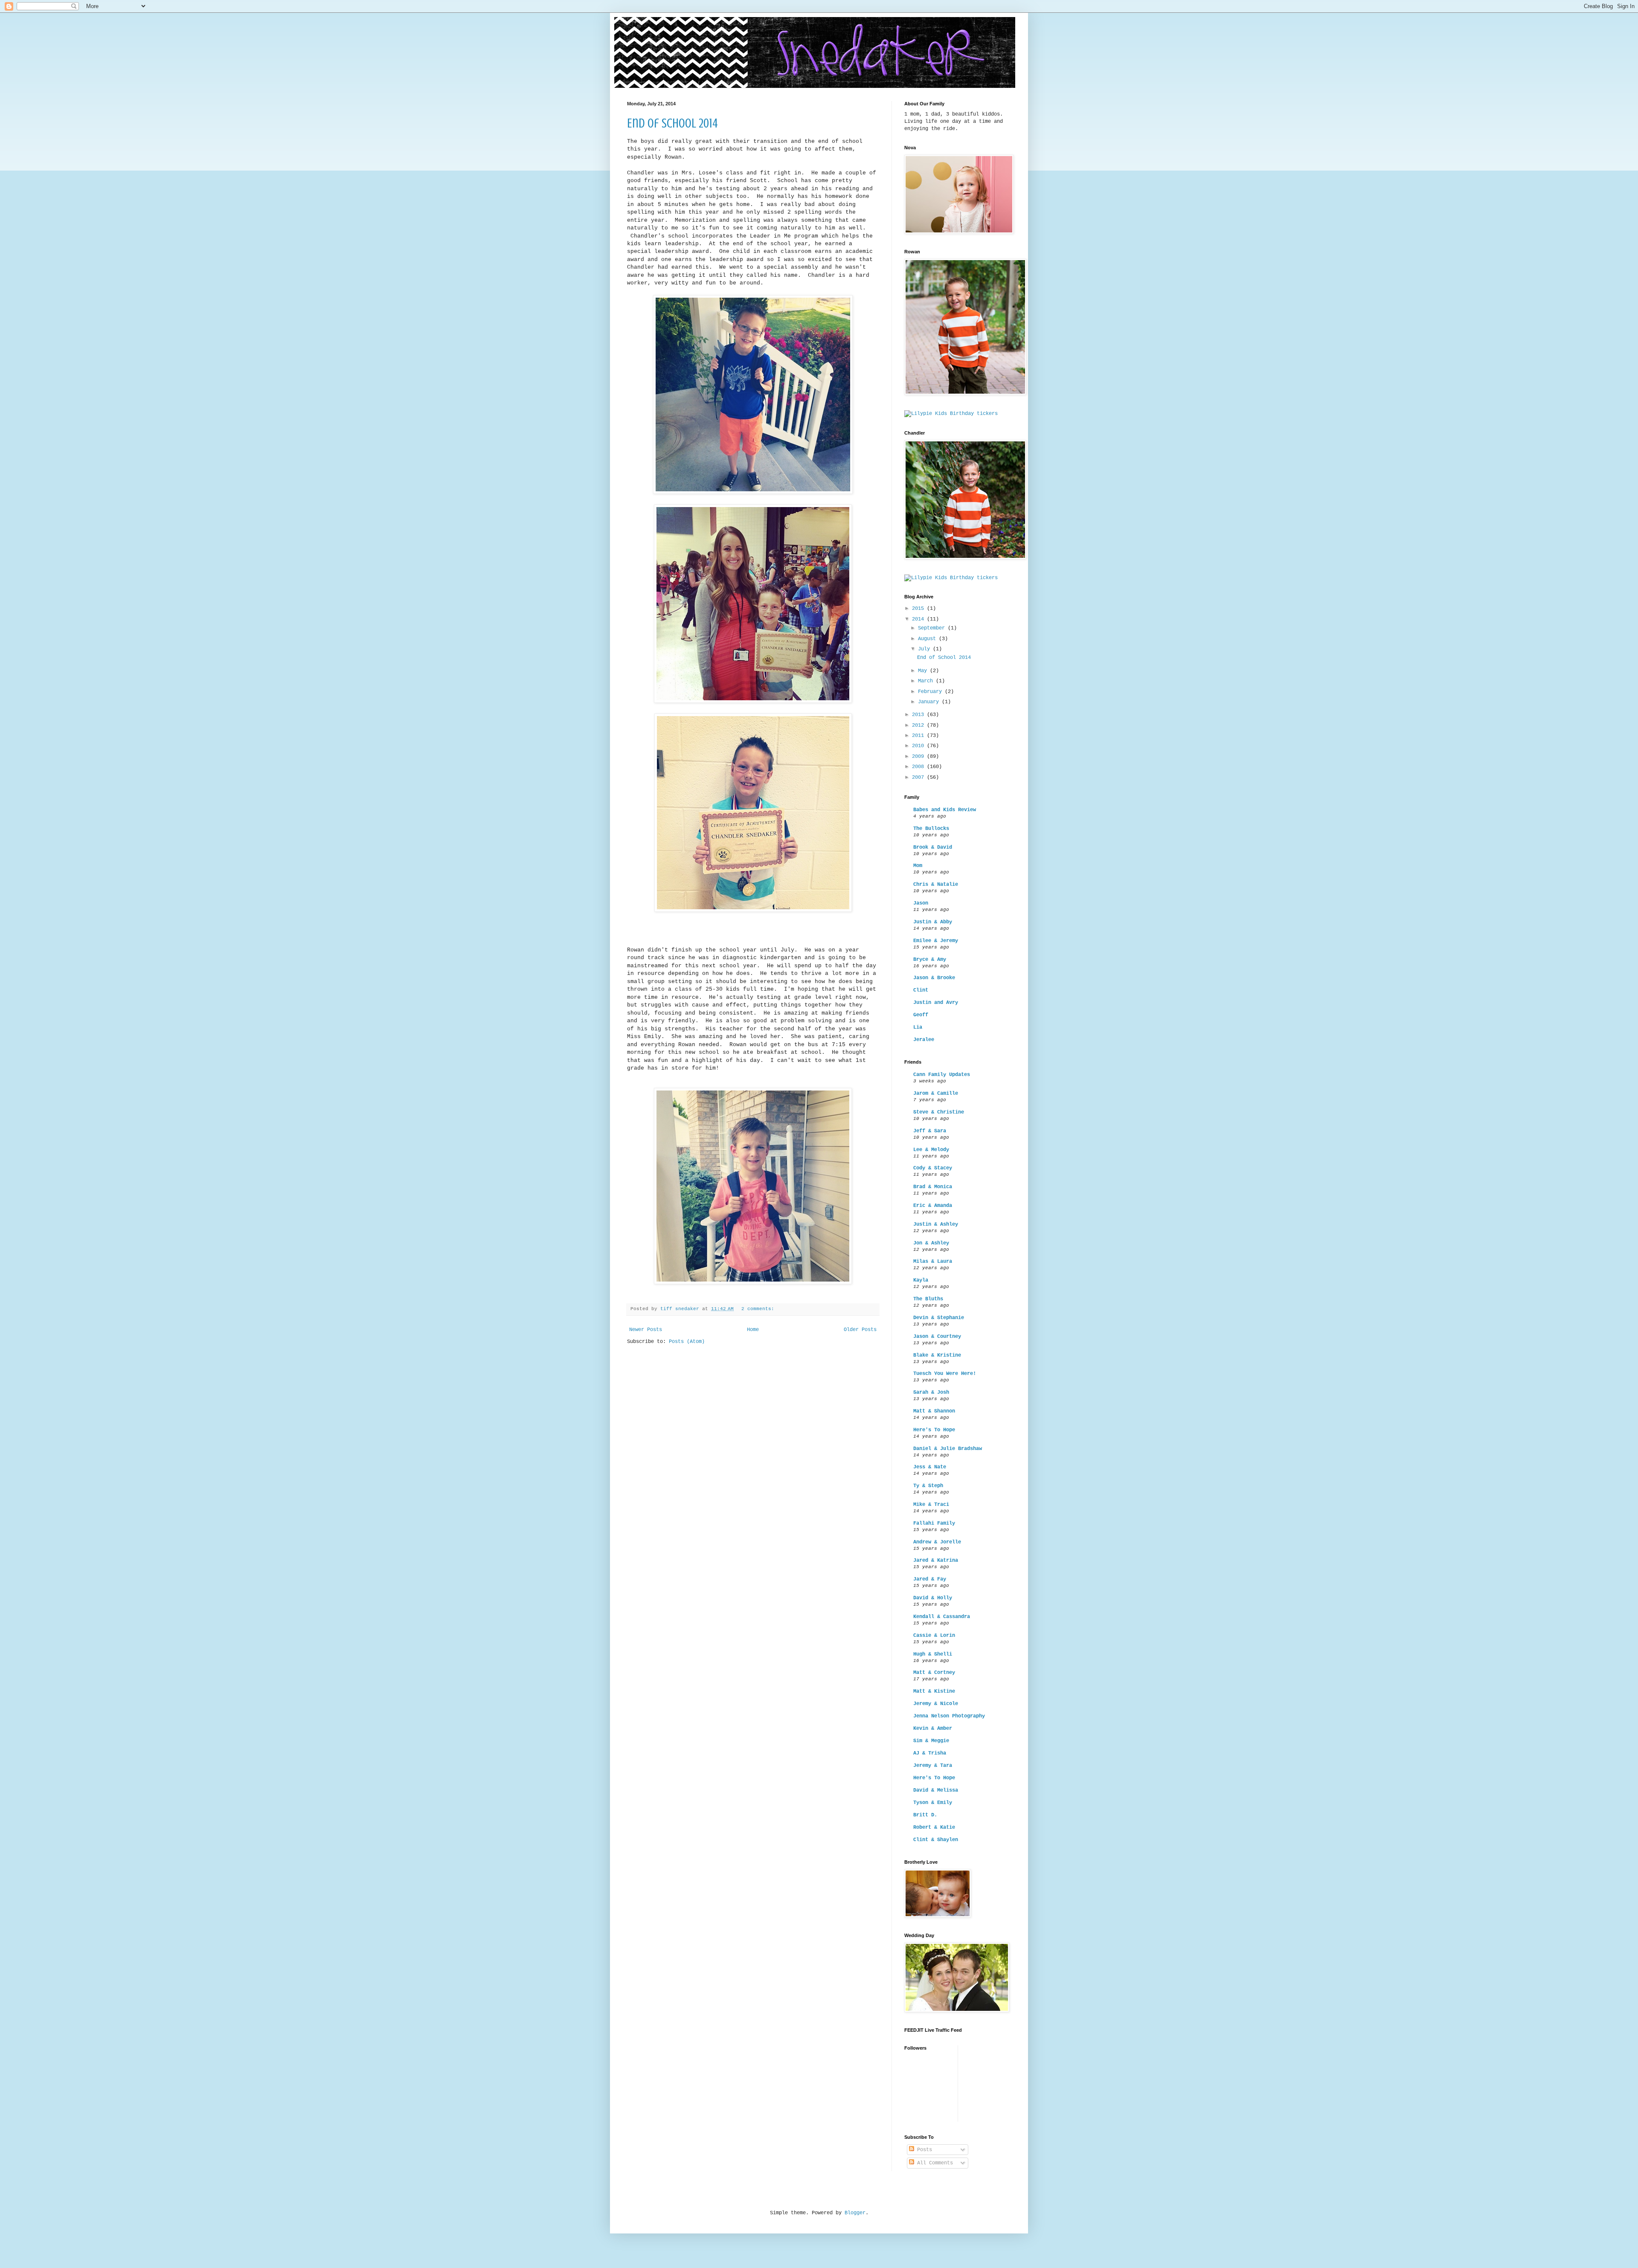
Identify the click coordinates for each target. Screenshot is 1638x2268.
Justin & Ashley (936, 1224)
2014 (919, 619)
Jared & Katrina (936, 1560)
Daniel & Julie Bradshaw (948, 1449)
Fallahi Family (934, 1523)
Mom (918, 866)
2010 (919, 746)
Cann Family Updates (942, 1075)
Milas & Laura (933, 1262)
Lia (918, 1027)
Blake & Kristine (937, 1355)
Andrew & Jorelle (937, 1542)
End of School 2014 (672, 123)
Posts (923, 2150)
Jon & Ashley (931, 1243)
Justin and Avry (936, 1003)
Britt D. (925, 1815)
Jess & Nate (930, 1467)
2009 (919, 757)
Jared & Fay (930, 1579)
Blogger (855, 2213)
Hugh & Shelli (933, 1654)
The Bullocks (931, 829)
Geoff (921, 1015)
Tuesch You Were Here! (945, 1374)
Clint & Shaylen (936, 1840)
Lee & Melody (931, 1150)
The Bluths (928, 1299)
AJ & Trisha (930, 1753)
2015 (919, 609)
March (927, 681)
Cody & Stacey (933, 1168)
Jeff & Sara (930, 1131)
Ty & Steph (928, 1486)
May (924, 671)
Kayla (921, 1280)
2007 (919, 777)
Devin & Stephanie (939, 1318)
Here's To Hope (934, 1430)
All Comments (934, 2163)
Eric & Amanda (933, 1206)
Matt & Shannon (934, 1411)
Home (753, 1330)
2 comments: (759, 1309)
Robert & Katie (934, 1827)
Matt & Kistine (934, 1691)
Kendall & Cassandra (942, 1617)
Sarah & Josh (931, 1392)
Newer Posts (646, 1330)
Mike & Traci (931, 1505)
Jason (921, 903)
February (931, 692)
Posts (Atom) (687, 1342)
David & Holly (933, 1598)
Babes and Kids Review (945, 810)
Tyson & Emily (933, 1803)
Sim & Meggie (931, 1741)
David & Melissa (936, 1790)
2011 (919, 736)
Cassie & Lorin (934, 1636)
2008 (919, 767)
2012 (919, 725)
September (933, 628)
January (930, 702)
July (925, 649)
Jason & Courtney (937, 1337)
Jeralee (924, 1040)
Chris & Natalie (936, 885)
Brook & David (933, 847)
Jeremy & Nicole (936, 1704)
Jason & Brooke (934, 978)
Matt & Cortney (934, 1673)
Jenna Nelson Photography (949, 1716)
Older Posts (860, 1330)
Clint (921, 990)
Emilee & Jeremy (936, 941)
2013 (919, 715)
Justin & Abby (933, 922)
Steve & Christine (939, 1112)
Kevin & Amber (933, 1729)
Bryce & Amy (930, 960)
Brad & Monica (933, 1187)
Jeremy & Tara (933, 1766)
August (928, 639)
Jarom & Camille (936, 1093)
